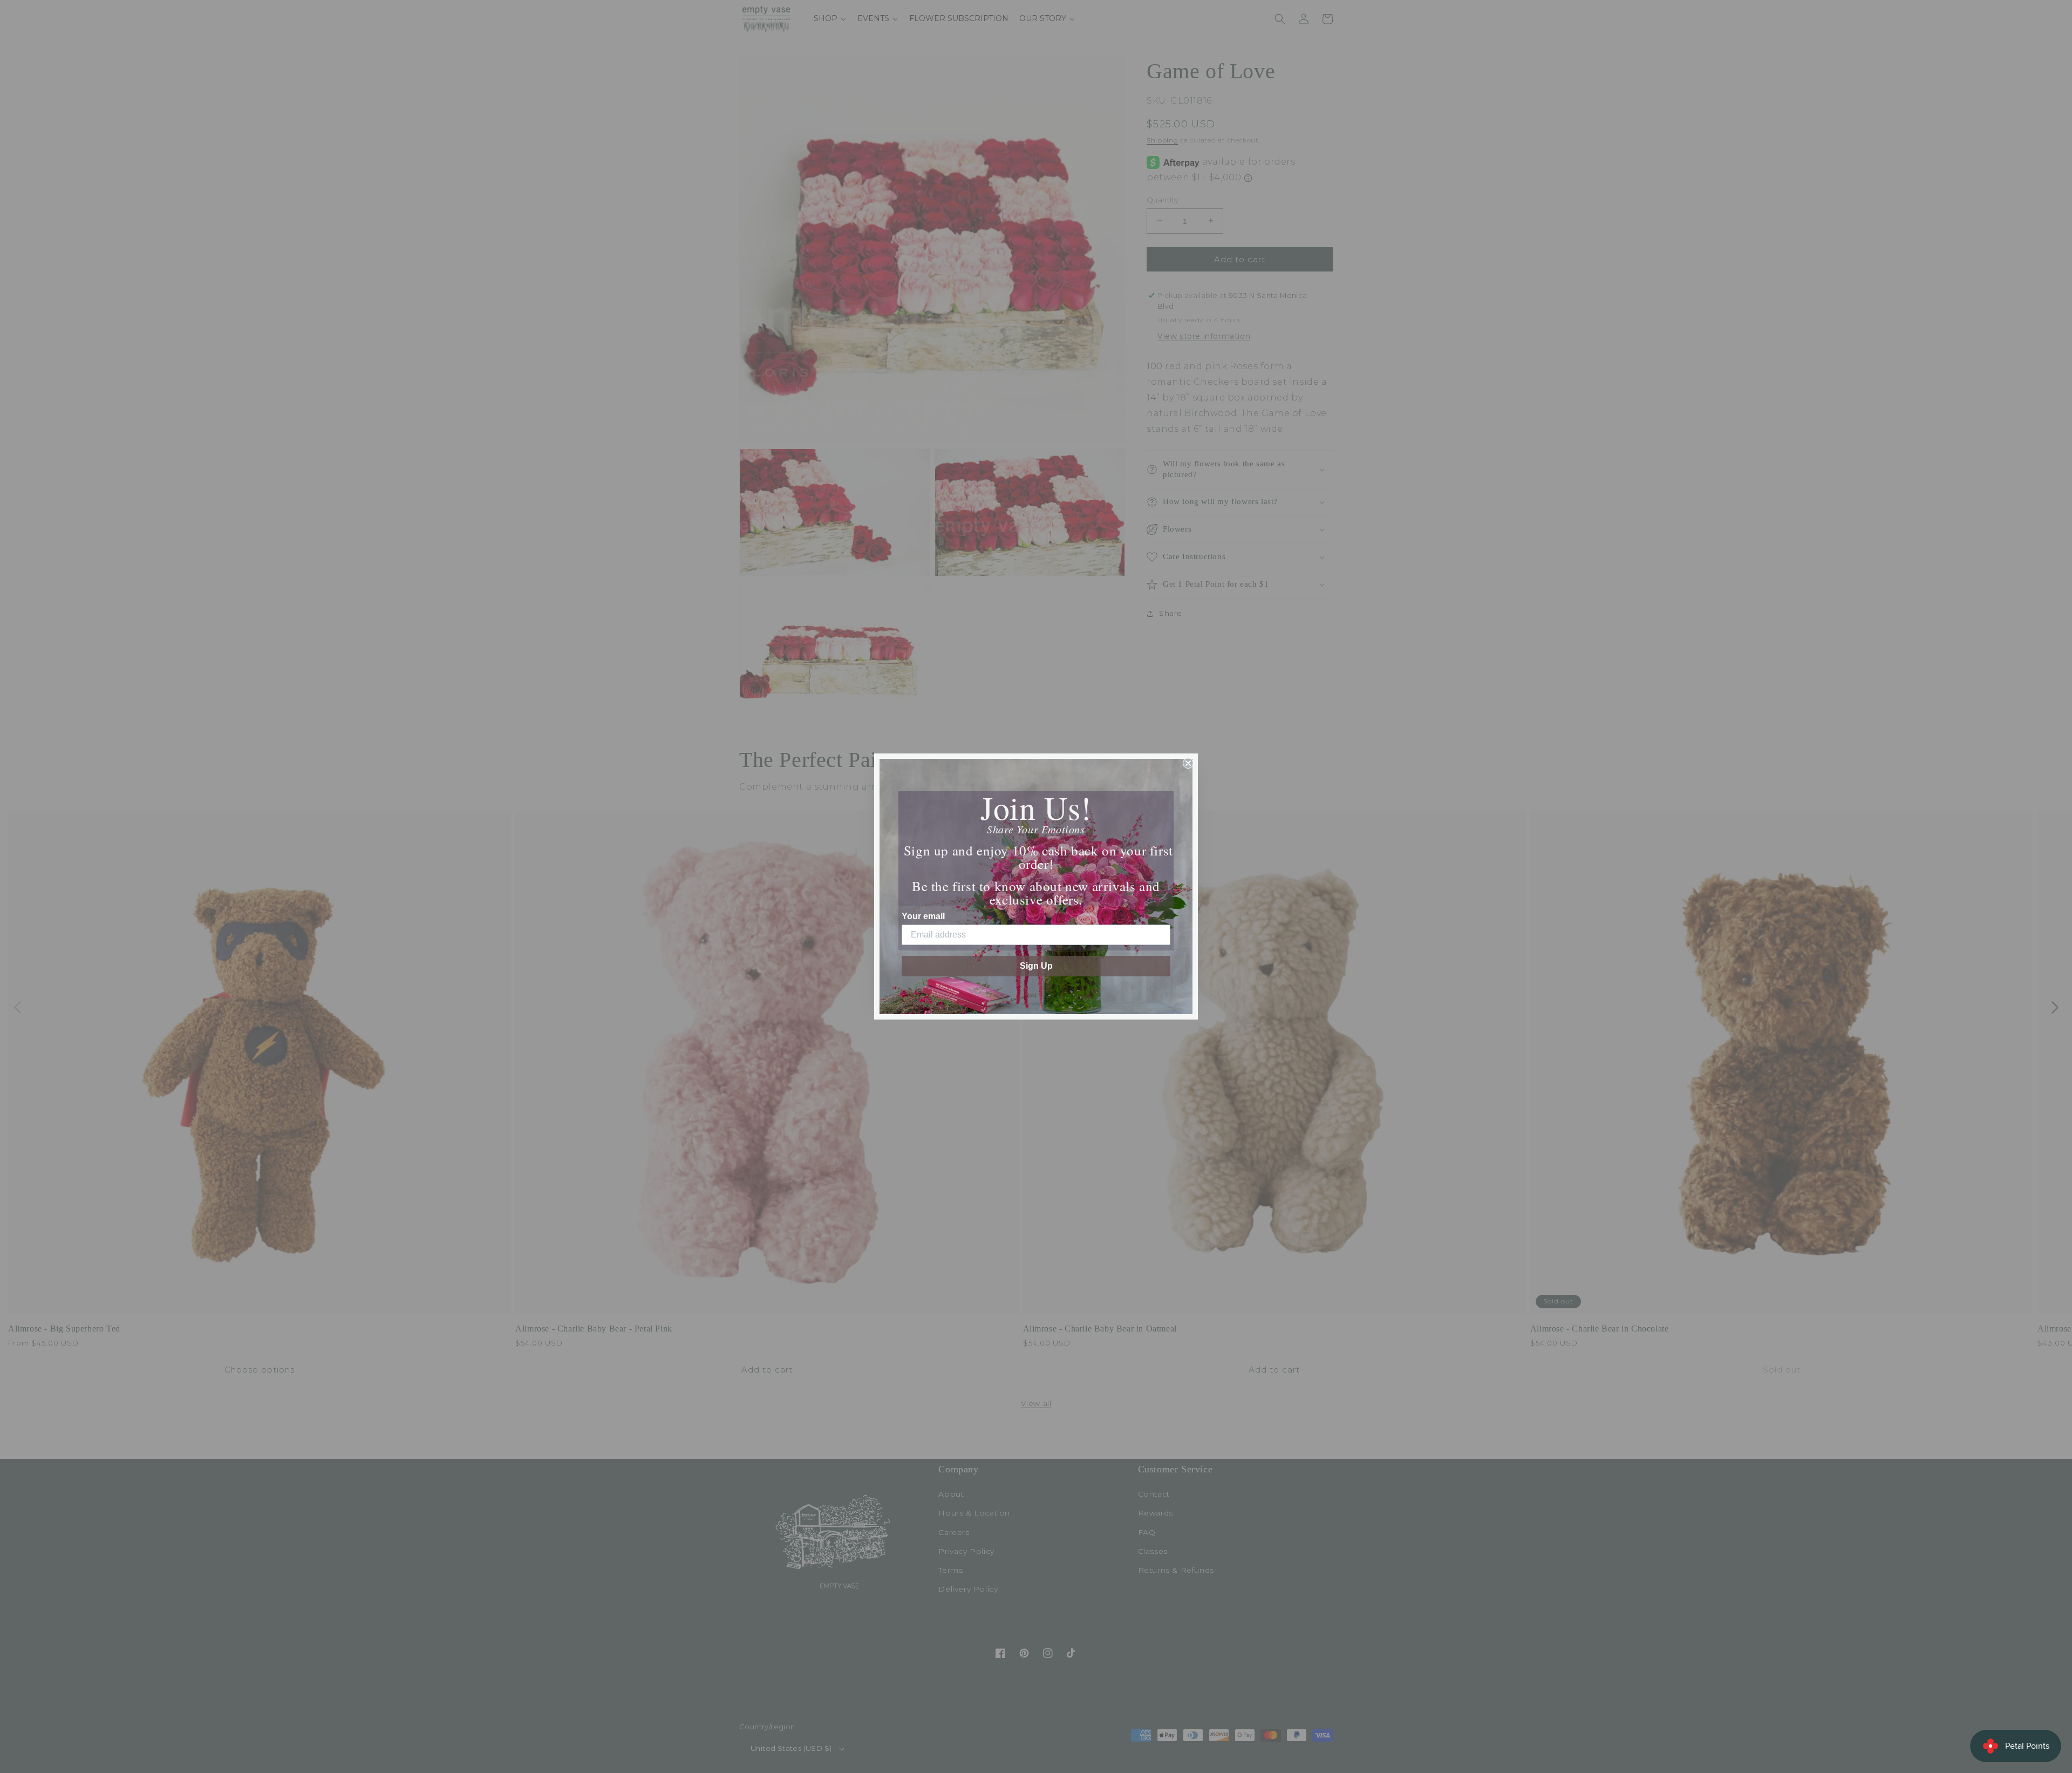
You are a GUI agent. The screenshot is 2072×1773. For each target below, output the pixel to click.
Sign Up (1036, 966)
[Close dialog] (1188, 763)
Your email (923, 916)
